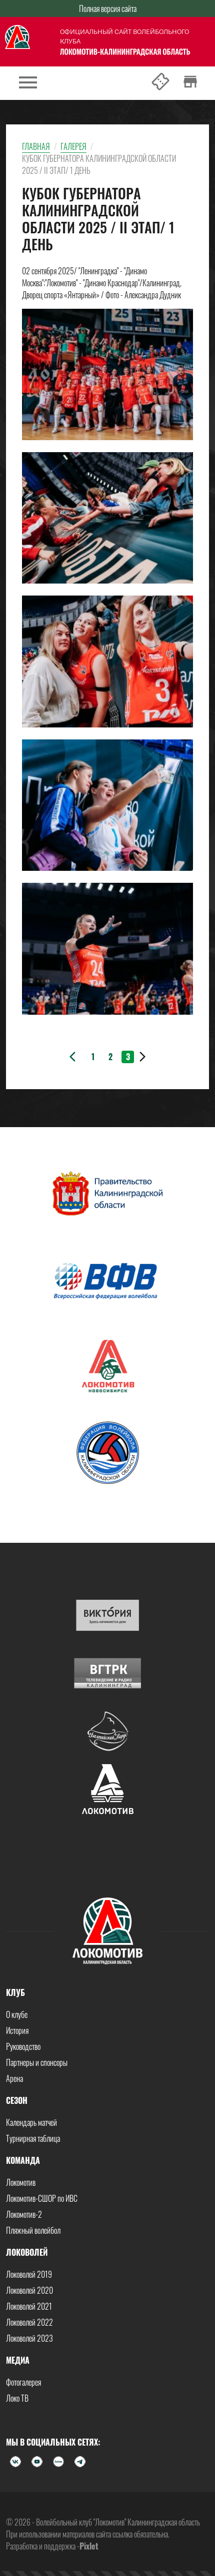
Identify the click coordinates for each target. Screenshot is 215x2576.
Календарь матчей (31, 2122)
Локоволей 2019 (29, 2274)
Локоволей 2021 (29, 2306)
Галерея (73, 146)
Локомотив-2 (24, 2214)
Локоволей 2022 (29, 2322)
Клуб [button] (15, 1992)
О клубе (17, 2014)
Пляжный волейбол (33, 2230)
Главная (36, 146)
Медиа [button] (18, 2360)
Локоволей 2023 (29, 2338)
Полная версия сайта (108, 8)
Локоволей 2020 (29, 2290)
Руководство (23, 2046)
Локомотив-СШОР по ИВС (42, 2198)
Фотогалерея (23, 2382)
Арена (14, 2078)
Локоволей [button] (27, 2252)
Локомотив (21, 2182)
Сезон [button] (17, 2100)
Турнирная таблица (33, 2138)
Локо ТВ (17, 2398)
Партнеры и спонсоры (37, 2062)
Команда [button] (23, 2160)
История (17, 2030)
